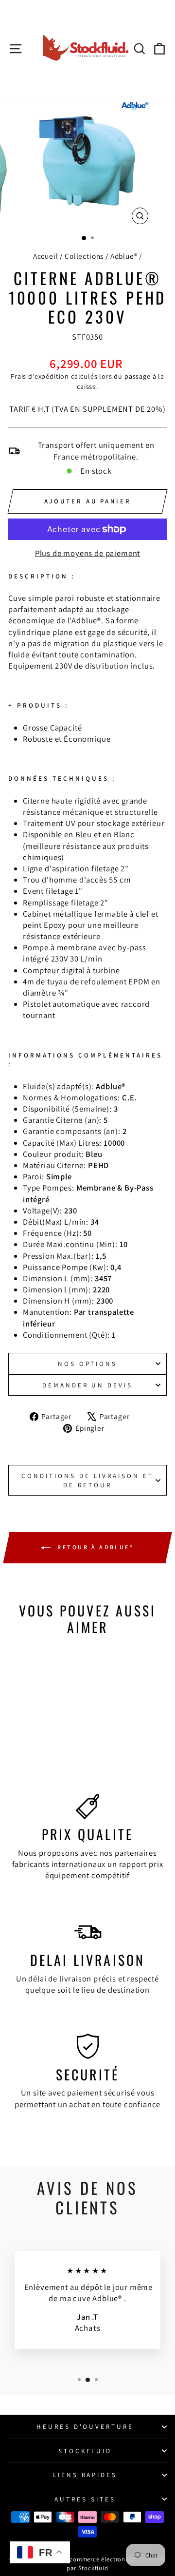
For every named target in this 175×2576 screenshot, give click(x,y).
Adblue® (124, 256)
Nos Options (88, 1364)
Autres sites (85, 2499)
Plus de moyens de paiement (88, 553)
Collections (84, 256)
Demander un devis (88, 1385)
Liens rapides (85, 2475)
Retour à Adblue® (94, 1547)
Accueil (46, 256)
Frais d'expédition (40, 376)
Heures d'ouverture (85, 2426)
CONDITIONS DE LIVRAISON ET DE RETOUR (87, 1480)
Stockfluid (85, 2451)
